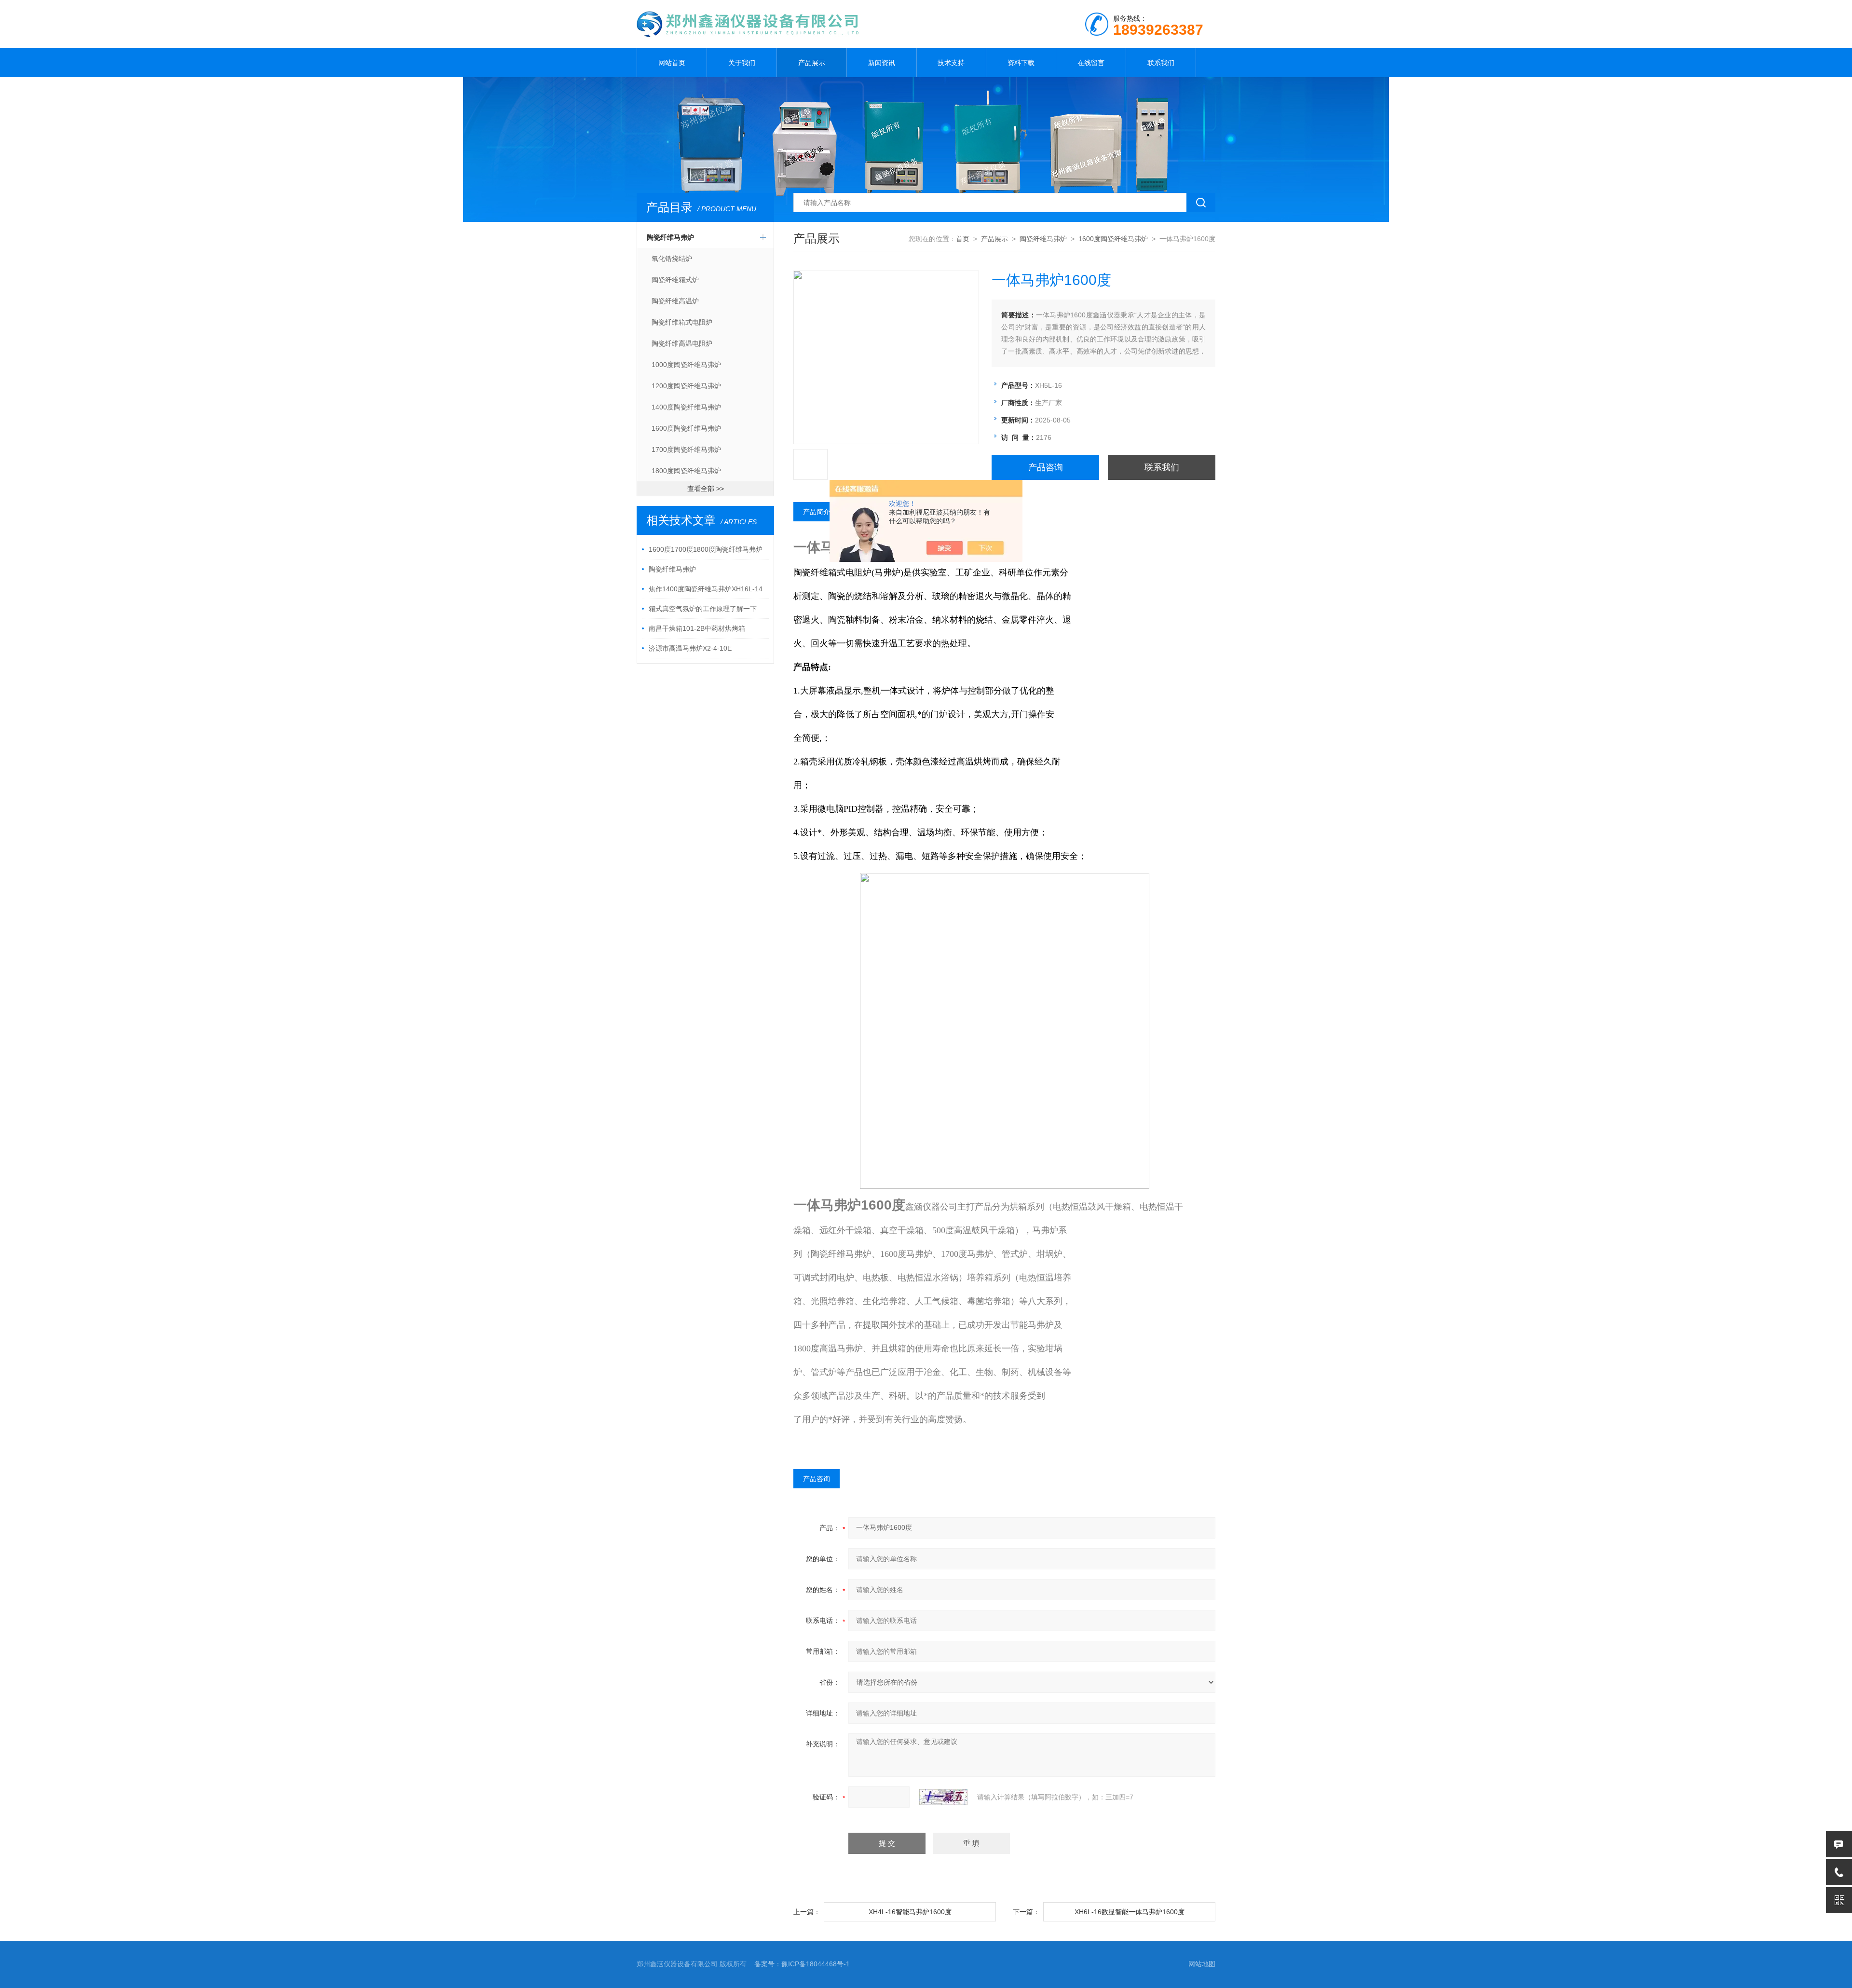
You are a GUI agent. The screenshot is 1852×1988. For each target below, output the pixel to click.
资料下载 (1021, 63)
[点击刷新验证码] (943, 1797)
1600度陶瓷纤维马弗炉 (686, 428)
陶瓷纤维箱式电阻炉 (682, 322)
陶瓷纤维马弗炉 (670, 237)
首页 (963, 239)
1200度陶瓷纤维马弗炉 (686, 386)
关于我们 (742, 63)
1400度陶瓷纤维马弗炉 (686, 407)
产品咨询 (1046, 467)
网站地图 (1202, 1964)
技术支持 (951, 63)
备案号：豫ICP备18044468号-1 (802, 1964)
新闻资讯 (882, 63)
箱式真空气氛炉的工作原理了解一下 (703, 609)
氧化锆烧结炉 (672, 259)
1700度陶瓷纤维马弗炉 (686, 449)
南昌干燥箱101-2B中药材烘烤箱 (697, 628)
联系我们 (1161, 63)
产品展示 (812, 63)
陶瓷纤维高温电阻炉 (682, 343)
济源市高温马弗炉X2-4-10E (690, 648)
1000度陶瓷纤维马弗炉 (686, 365)
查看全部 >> (706, 489)
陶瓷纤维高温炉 (675, 301)
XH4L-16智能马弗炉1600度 (910, 1912)
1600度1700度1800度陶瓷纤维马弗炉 (706, 549)
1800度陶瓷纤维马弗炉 (686, 471)
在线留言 (1091, 63)
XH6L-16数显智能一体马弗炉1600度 (1130, 1912)
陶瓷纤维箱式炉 (675, 280)
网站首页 (672, 63)
